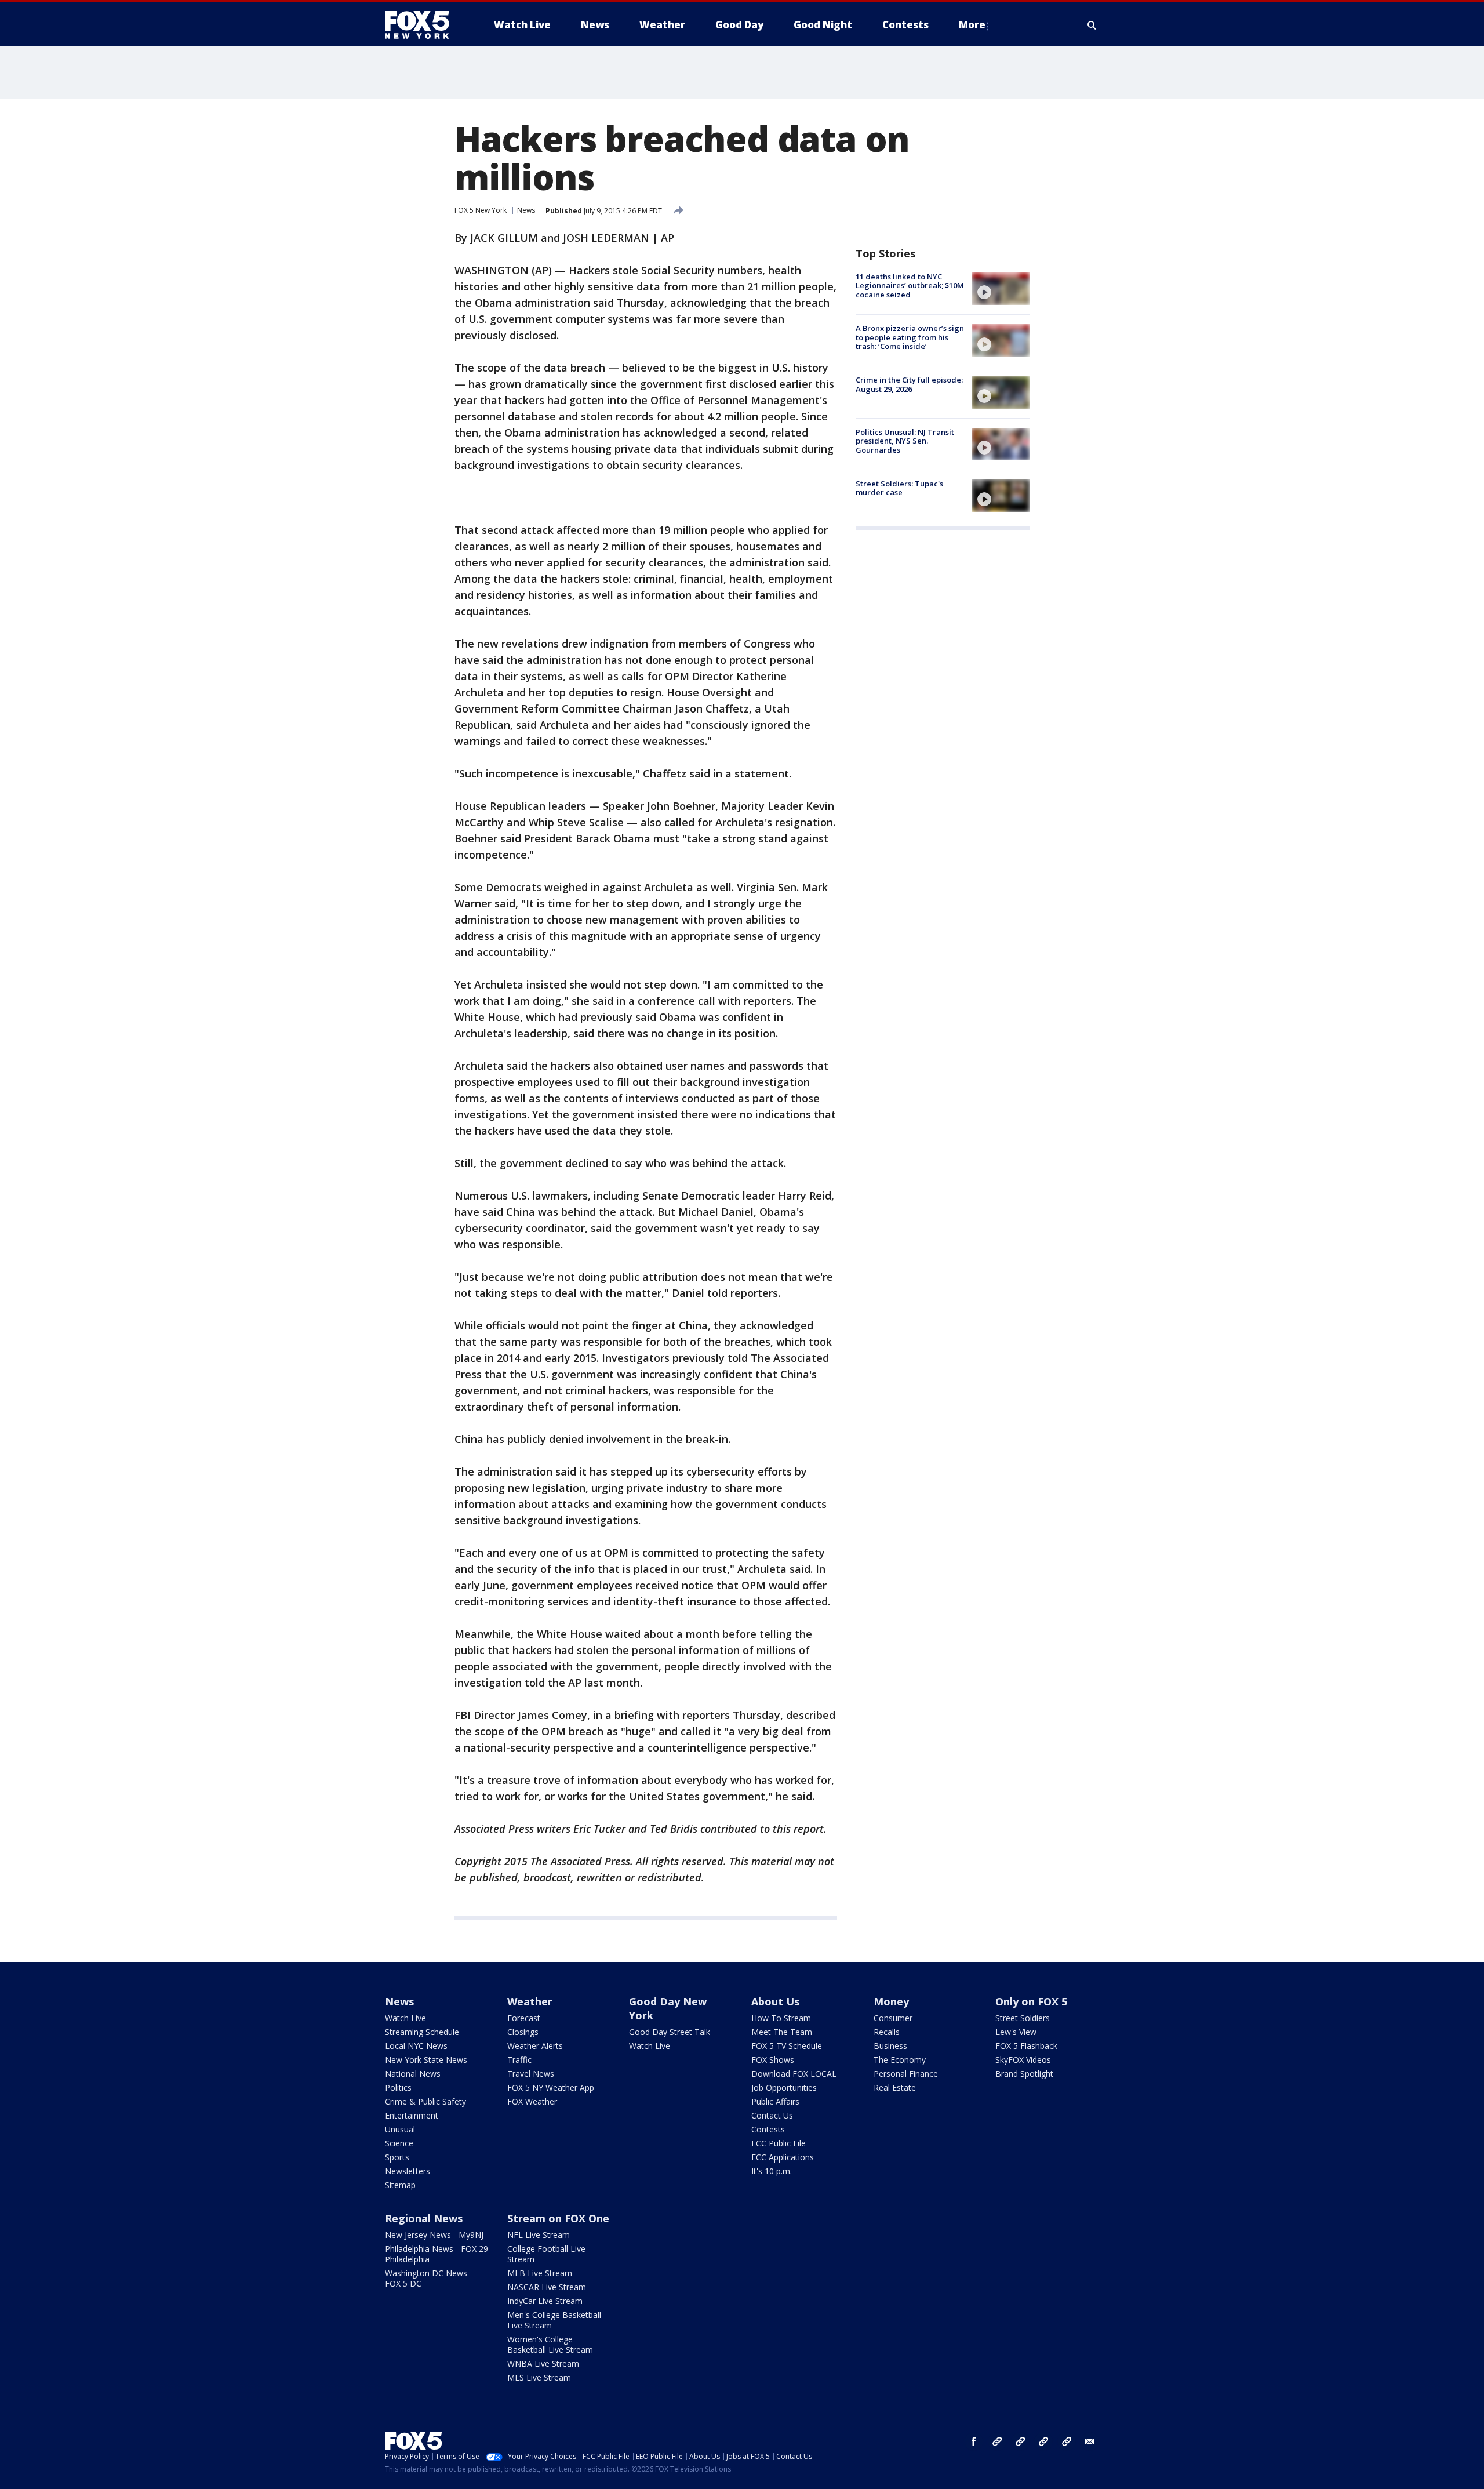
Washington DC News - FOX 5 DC (429, 2278)
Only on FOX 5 (1031, 2001)
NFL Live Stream (539, 2235)
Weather (530, 2001)
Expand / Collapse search (1092, 25)
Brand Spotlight (1024, 2074)
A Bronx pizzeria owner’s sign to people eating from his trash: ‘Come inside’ (910, 337)
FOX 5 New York (481, 210)
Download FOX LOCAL (794, 2074)
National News (413, 2074)
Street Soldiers (1023, 2018)
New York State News (426, 2060)
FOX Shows (773, 2060)
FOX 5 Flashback (1026, 2046)
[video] (1001, 289)
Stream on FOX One (558, 2218)
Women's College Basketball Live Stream (550, 2344)
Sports (397, 2157)
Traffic (519, 2060)
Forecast (524, 2018)
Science (399, 2143)
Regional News (424, 2218)
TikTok (1020, 2441)
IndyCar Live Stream (545, 2301)
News (526, 210)
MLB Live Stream (540, 2273)
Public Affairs (775, 2101)
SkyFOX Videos (1023, 2060)
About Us (775, 2001)
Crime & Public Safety (425, 2101)
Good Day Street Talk (670, 2032)
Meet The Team (782, 2032)
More (972, 25)
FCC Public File (779, 2143)
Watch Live (405, 2018)
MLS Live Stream (539, 2377)
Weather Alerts (535, 2046)
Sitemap (400, 2185)
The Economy (900, 2060)
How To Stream (781, 2018)
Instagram (997, 2441)
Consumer (893, 2018)
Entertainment (412, 2115)
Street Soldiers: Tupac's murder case (899, 488)
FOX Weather (532, 2101)
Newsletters (408, 2171)
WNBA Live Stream (543, 2363)
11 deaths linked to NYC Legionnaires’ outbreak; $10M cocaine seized (910, 286)
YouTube (1043, 2441)
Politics (398, 2088)
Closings (523, 2032)
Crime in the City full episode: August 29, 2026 (909, 385)
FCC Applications (783, 2157)
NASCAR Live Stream (547, 2287)
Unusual (400, 2129)
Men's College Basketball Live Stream (554, 2320)
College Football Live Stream (546, 2254)
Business (890, 2046)
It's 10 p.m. (772, 2171)
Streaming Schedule (422, 2032)
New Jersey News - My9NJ (434, 2235)
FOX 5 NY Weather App (551, 2088)
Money (891, 2001)
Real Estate (895, 2088)
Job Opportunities (784, 2088)
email (1090, 2441)
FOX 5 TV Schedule (787, 2046)
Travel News (531, 2074)
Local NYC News (416, 2046)
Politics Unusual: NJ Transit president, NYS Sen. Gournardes (905, 441)
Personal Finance (906, 2074)
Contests (768, 2129)
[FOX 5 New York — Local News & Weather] (423, 25)
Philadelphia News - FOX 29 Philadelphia (437, 2254)
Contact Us (772, 2115)
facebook (974, 2441)
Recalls (887, 2032)
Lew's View (1016, 2032)
